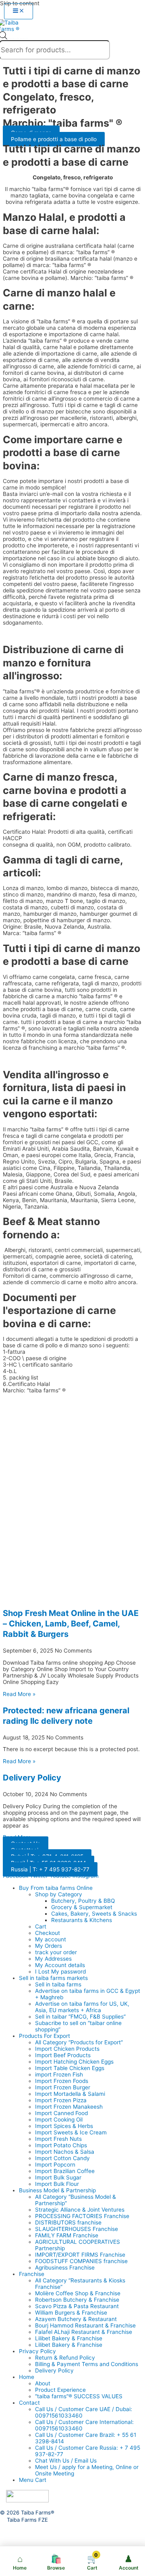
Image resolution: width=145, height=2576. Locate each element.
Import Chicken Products (67, 2049)
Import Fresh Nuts (58, 2139)
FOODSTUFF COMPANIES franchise (81, 2261)
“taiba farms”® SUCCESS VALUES (79, 2396)
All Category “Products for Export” (79, 2042)
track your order (56, 1952)
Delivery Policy (32, 1778)
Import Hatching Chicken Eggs (74, 2062)
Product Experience (60, 2390)
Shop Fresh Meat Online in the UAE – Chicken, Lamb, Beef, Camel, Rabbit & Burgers (71, 1624)
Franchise (32, 2274)
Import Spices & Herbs (64, 2126)
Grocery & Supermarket (82, 1907)
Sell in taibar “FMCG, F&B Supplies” (80, 2017)
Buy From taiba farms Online (56, 1888)
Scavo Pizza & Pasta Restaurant (77, 2306)
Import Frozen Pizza (61, 2100)
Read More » (19, 1694)
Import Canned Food (61, 2113)
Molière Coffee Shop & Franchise (78, 2293)
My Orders (49, 1946)
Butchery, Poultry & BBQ (83, 1901)
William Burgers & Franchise (71, 2313)
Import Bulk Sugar (58, 2177)
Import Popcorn (55, 2165)
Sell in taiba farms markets (53, 1978)
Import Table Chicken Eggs (70, 2068)
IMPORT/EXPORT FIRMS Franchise (80, 2255)
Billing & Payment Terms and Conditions (87, 2364)
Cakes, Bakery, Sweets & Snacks (94, 1914)
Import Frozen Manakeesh (69, 2107)
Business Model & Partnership (57, 2190)
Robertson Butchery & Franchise (77, 2300)
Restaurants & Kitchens (82, 1920)
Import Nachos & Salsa (65, 2152)
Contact (29, 2403)
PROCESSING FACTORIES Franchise (82, 2216)
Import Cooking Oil (59, 2120)
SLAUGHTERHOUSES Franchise (77, 2229)
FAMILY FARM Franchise (67, 2235)
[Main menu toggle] (19, 11)
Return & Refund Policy (65, 2358)
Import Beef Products (63, 2055)
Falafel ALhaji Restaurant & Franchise (84, 2332)
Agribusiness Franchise (65, 2268)
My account (51, 1939)
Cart (41, 1926)
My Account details (60, 1965)
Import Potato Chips (61, 2145)
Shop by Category (59, 1894)
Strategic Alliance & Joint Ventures (80, 2210)
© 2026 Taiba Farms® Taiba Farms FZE (27, 2516)
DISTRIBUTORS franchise (68, 2222)
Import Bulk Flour (57, 2184)
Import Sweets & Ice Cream (71, 2132)
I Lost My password (60, 1972)
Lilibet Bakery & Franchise (69, 2338)
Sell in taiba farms (58, 1984)
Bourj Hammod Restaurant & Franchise (85, 2325)
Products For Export (45, 2036)
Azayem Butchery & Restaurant (76, 2319)
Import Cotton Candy (62, 2158)
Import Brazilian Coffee (65, 2171)
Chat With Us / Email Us (66, 2461)
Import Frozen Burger (63, 2087)
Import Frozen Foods (62, 2081)
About (43, 2383)
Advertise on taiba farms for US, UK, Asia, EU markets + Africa (82, 2007)
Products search (18, 39)
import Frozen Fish (59, 2074)
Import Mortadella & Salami (70, 2094)
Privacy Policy (37, 2351)
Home (27, 2377)
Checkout (48, 1933)
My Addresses (53, 1959)
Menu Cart (33, 2480)
